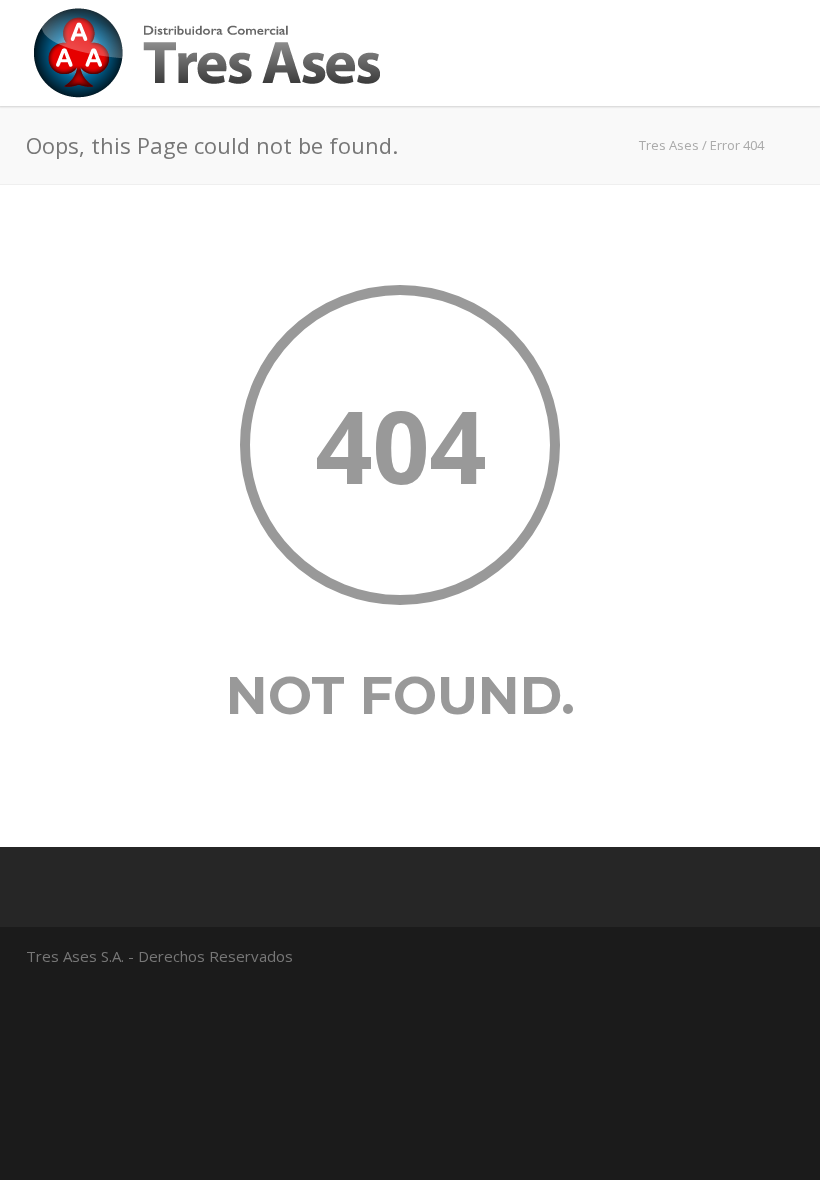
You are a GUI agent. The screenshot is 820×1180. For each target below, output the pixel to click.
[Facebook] (754, 955)
